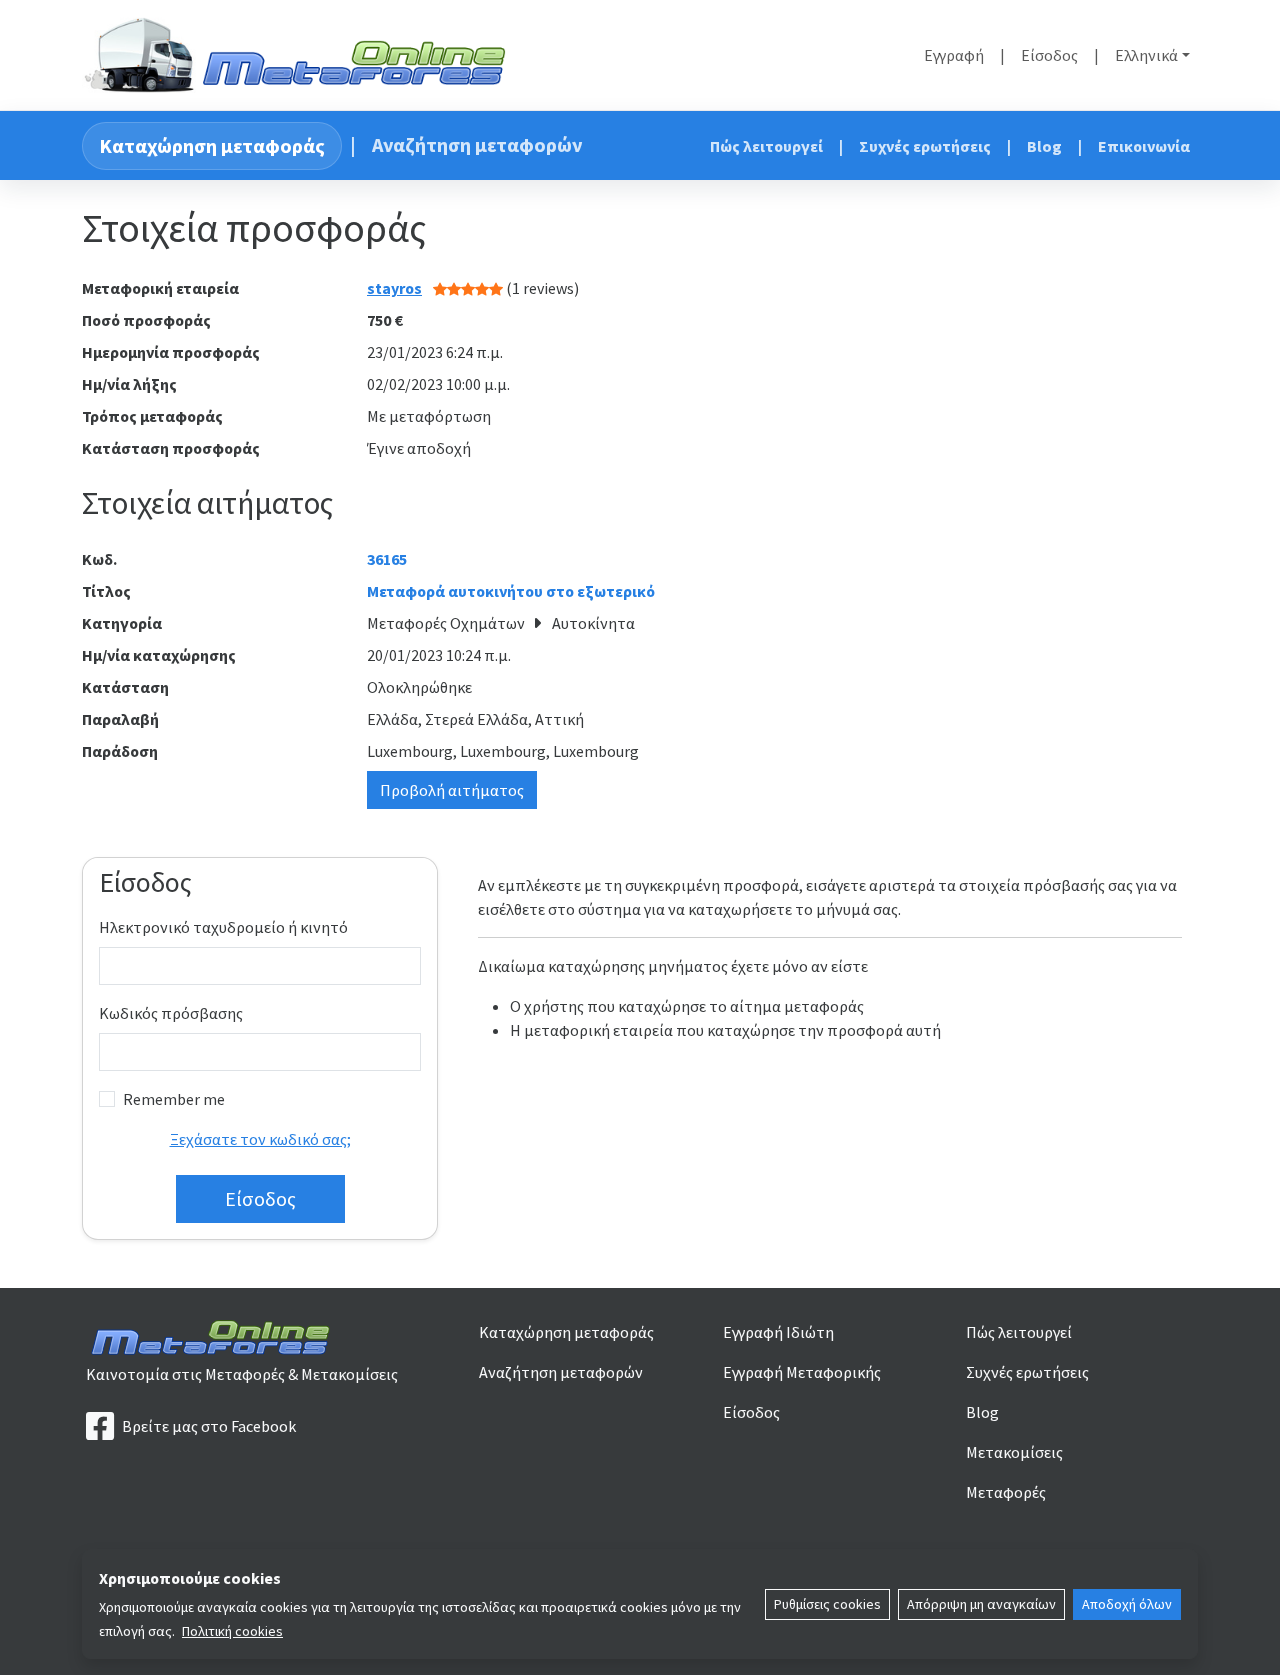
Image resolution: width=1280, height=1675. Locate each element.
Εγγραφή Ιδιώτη (778, 1332)
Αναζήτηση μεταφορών (477, 144)
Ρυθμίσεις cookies (827, 1604)
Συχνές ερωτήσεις (925, 146)
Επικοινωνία (1144, 146)
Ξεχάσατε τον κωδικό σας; (260, 1139)
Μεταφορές (1006, 1492)
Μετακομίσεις (1014, 1452)
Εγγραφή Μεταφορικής (802, 1372)
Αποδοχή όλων (1127, 1604)
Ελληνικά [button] (1146, 55)
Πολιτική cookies (232, 1631)
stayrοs (394, 288)
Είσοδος (1049, 55)
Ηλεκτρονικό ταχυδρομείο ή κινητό (223, 927)
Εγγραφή (954, 55)
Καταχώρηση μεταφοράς (212, 145)
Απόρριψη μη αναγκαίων (981, 1604)
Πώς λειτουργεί (766, 146)
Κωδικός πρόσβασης (171, 1013)
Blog (1044, 146)
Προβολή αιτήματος (452, 790)
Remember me (174, 1099)
